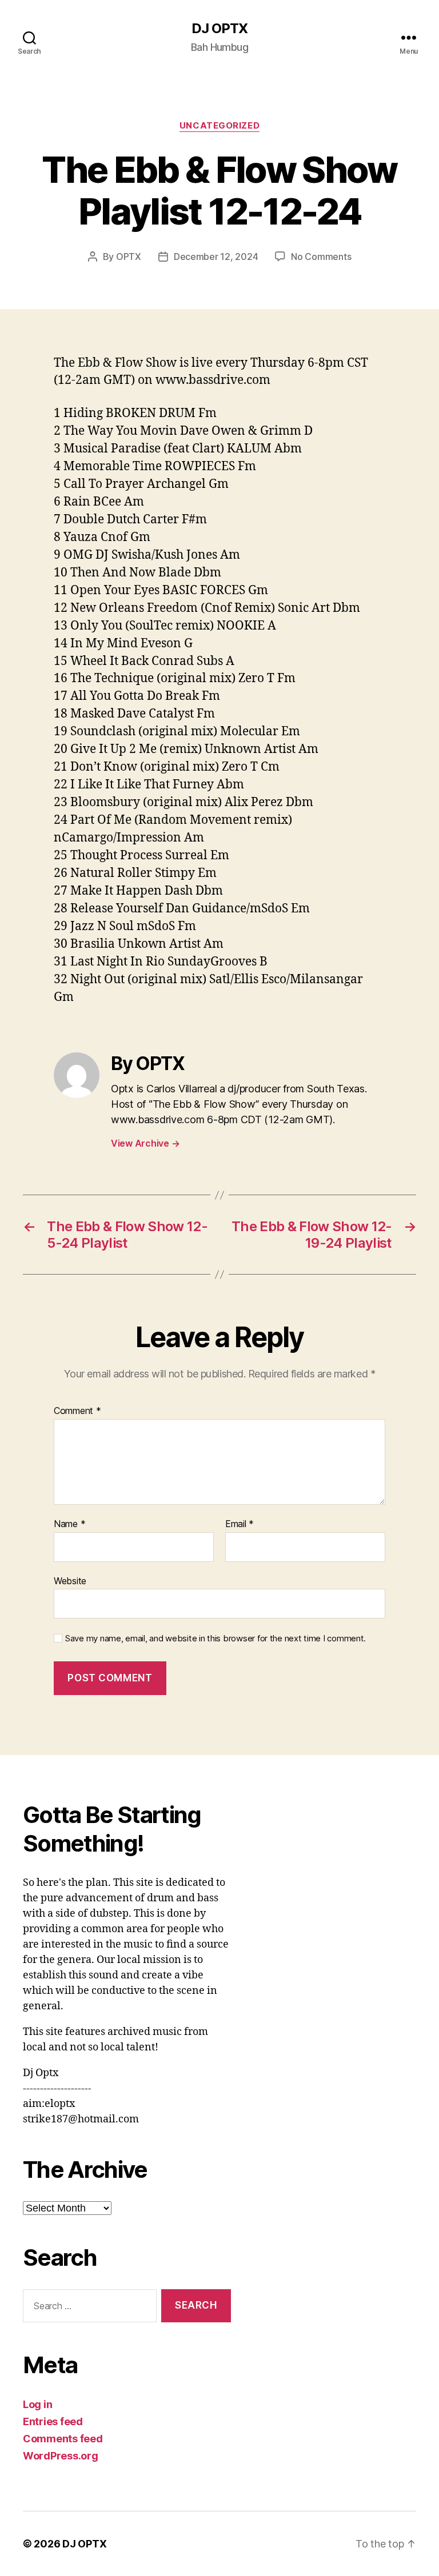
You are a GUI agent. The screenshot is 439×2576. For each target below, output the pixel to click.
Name (69, 1524)
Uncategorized (219, 126)
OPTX (129, 257)
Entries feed (53, 2421)
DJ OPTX (219, 29)
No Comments (321, 257)
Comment (77, 1411)
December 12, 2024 (216, 257)
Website (70, 1581)
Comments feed (63, 2439)
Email (240, 1524)
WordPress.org (61, 2456)
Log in (37, 2404)
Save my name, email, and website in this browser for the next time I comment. (215, 1638)
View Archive (145, 1143)
